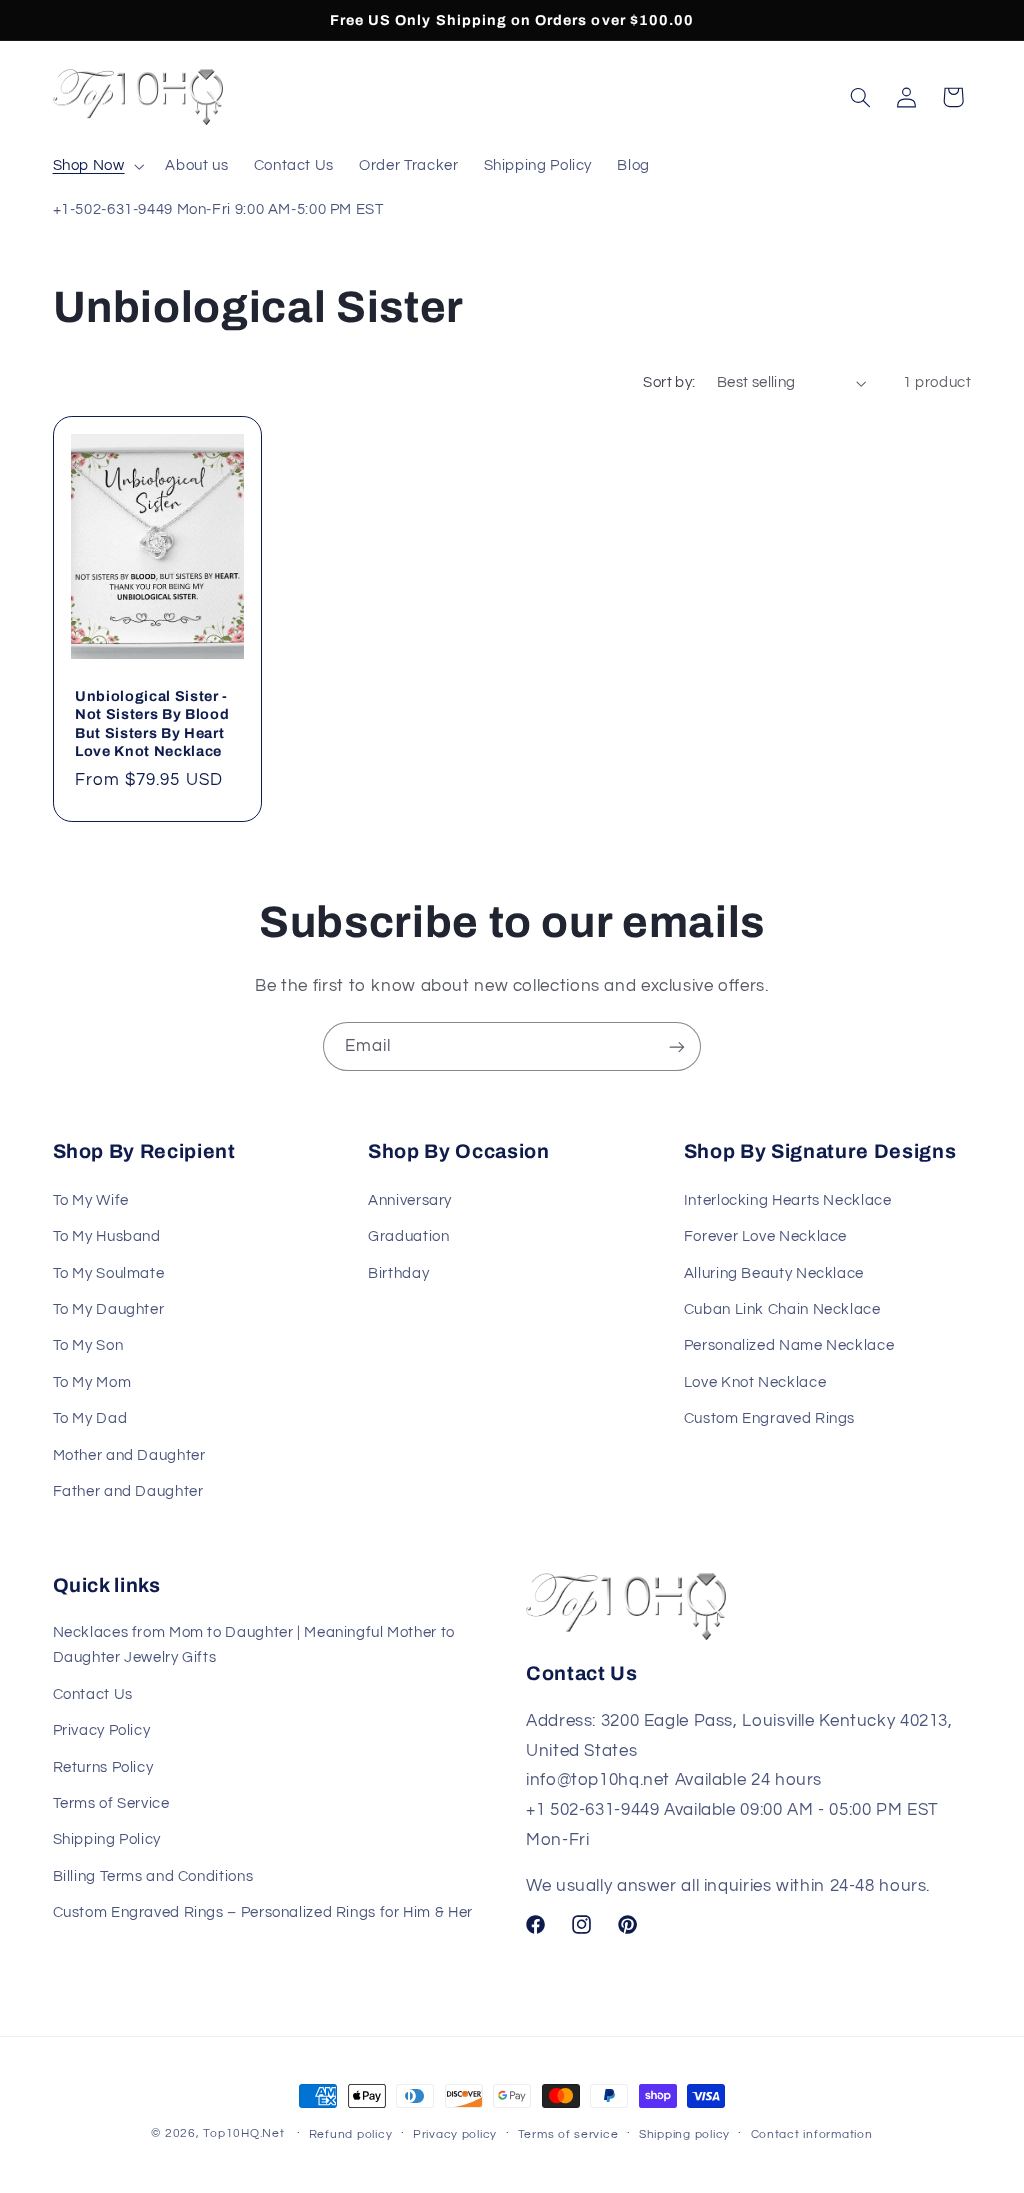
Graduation (408, 1236)
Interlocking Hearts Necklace (788, 1200)
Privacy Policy (102, 1730)
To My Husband (107, 1236)
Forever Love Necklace (765, 1236)
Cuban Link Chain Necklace (782, 1309)
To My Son (88, 1345)
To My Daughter (109, 1309)
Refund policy (351, 2134)
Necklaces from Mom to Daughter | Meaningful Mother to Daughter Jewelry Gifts (254, 1645)
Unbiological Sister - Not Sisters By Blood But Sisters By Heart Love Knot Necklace (152, 723)
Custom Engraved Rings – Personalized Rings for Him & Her (263, 1912)
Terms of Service (111, 1803)
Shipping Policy (107, 1839)
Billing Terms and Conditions (153, 1876)
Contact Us (93, 1694)
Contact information (812, 2134)
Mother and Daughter (129, 1455)
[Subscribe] (677, 1046)
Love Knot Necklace (755, 1382)
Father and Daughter (128, 1491)
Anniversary (410, 1200)
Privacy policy (455, 2134)
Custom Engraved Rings (769, 1418)
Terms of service (568, 2134)
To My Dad (90, 1418)
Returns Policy (103, 1767)
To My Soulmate (109, 1273)
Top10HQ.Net (243, 2133)
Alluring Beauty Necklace (774, 1273)
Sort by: (669, 382)
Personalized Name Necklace (789, 1345)
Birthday (398, 1273)
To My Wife (91, 1200)
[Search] (860, 97)
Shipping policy (684, 2134)
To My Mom (92, 1382)
